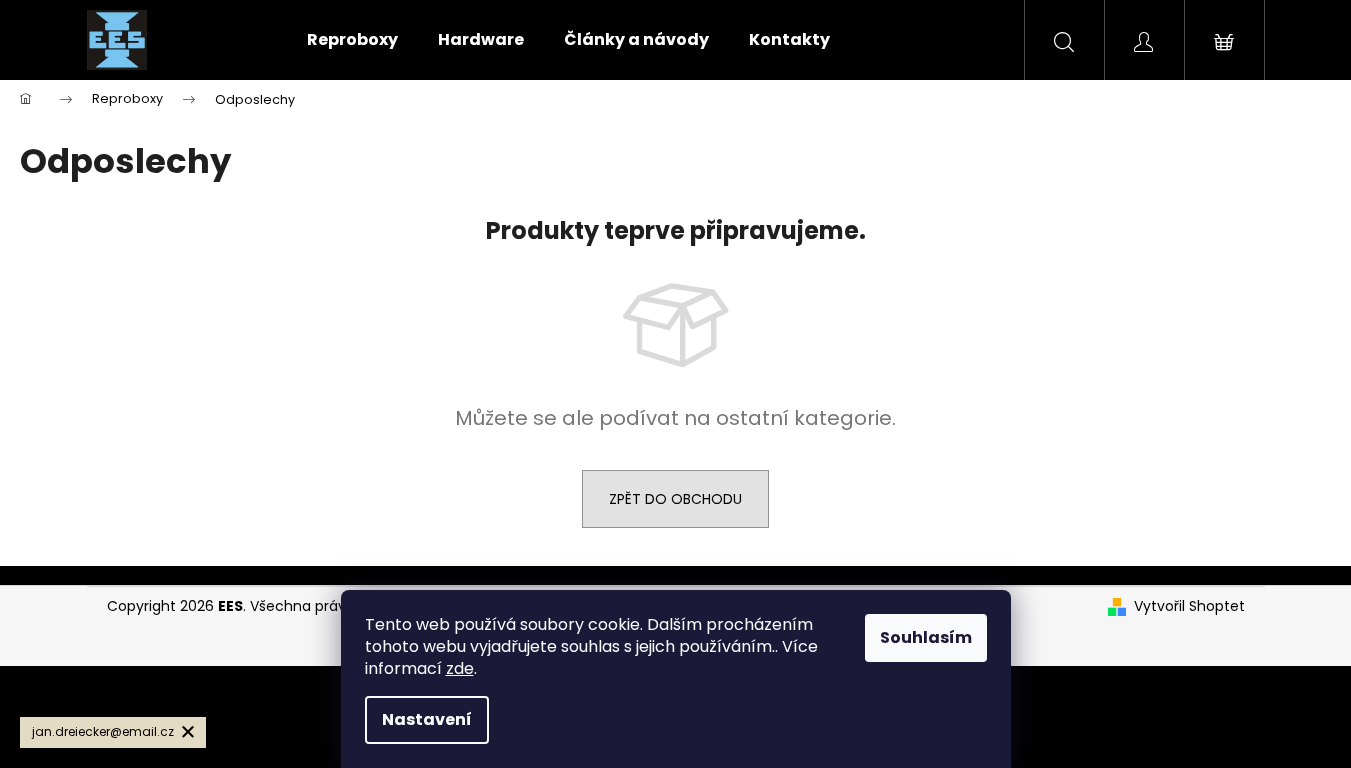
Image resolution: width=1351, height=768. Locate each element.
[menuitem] (352, 40)
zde (460, 668)
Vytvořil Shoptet (1189, 606)
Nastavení (427, 719)
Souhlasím (926, 637)
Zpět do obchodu (675, 499)
